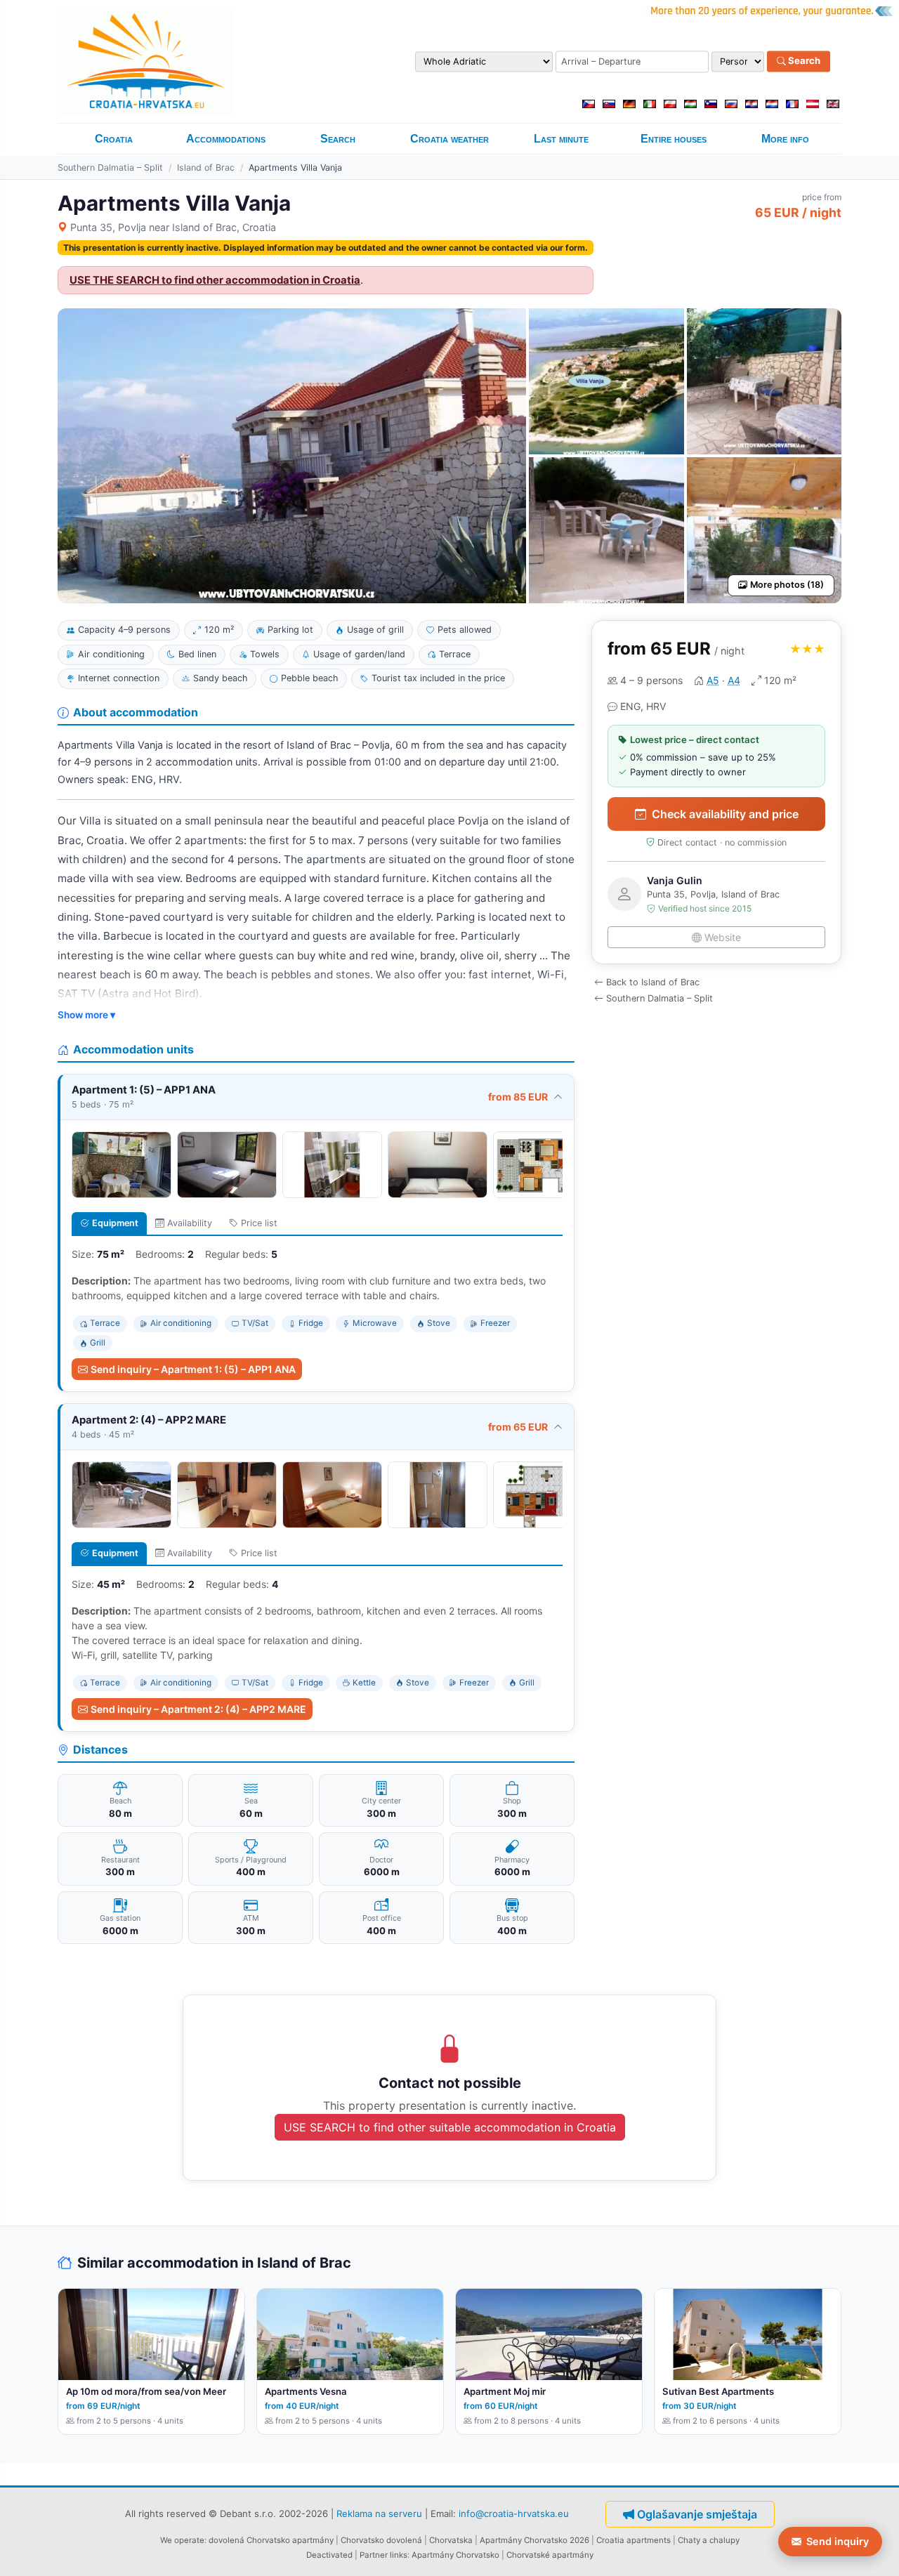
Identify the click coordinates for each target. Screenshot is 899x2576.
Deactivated (329, 2555)
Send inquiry (838, 2541)
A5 (713, 680)
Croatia (114, 139)
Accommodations (226, 139)
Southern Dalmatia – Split (110, 167)
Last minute (561, 139)
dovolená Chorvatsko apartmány (271, 2540)
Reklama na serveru (379, 2513)
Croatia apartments (634, 2540)
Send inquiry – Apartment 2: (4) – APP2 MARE (198, 1709)
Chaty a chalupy (709, 2540)
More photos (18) (787, 585)
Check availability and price (725, 814)
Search (803, 61)
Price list (259, 1223)
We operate (182, 2540)
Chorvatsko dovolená (381, 2540)
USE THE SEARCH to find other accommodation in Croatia (215, 280)
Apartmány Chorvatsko (455, 2555)
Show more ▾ (86, 1015)
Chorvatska (451, 2540)
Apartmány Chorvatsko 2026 (534, 2540)
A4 (734, 680)
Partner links (383, 2555)
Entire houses (674, 139)
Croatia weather (449, 139)
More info (785, 139)
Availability (190, 1223)
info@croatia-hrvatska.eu (514, 2513)
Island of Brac (206, 167)
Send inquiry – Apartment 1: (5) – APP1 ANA (193, 1369)
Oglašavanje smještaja (697, 2514)
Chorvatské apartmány (550, 2555)
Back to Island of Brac (653, 982)
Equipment (115, 1223)
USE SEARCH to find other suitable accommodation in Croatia (450, 2127)
